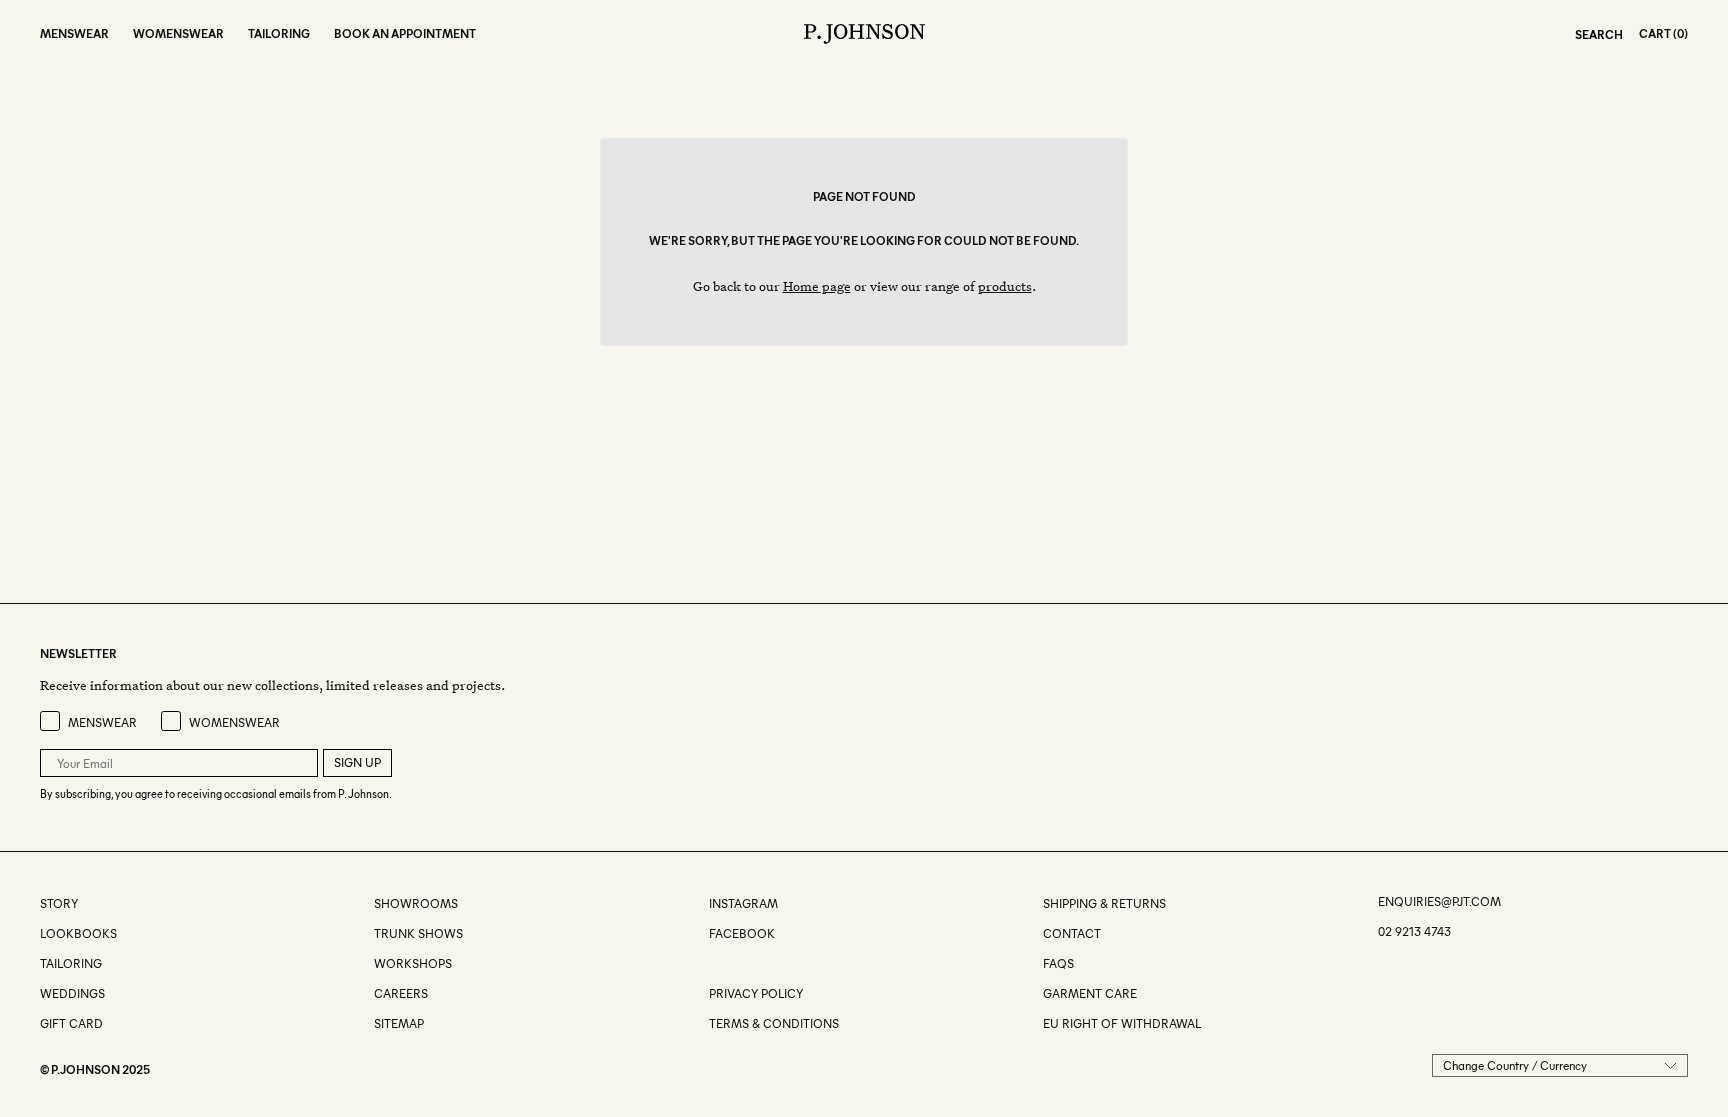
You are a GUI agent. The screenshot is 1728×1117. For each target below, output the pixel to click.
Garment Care (1090, 993)
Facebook (742, 933)
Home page (817, 285)
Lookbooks (78, 933)
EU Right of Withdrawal (1122, 1023)
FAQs (1058, 963)
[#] (710, 963)
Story (59, 903)
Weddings (72, 993)
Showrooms (416, 903)
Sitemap (399, 1023)
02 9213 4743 (1414, 931)
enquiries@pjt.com (1439, 901)
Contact (1072, 933)
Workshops (413, 963)
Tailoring (71, 963)
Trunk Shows (418, 933)
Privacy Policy (756, 993)
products (1005, 285)
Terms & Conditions (774, 1023)
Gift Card (71, 1023)
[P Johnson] (864, 34)
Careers (401, 993)
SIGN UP (357, 762)
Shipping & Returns (1104, 903)
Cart (1655, 33)
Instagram (743, 903)
